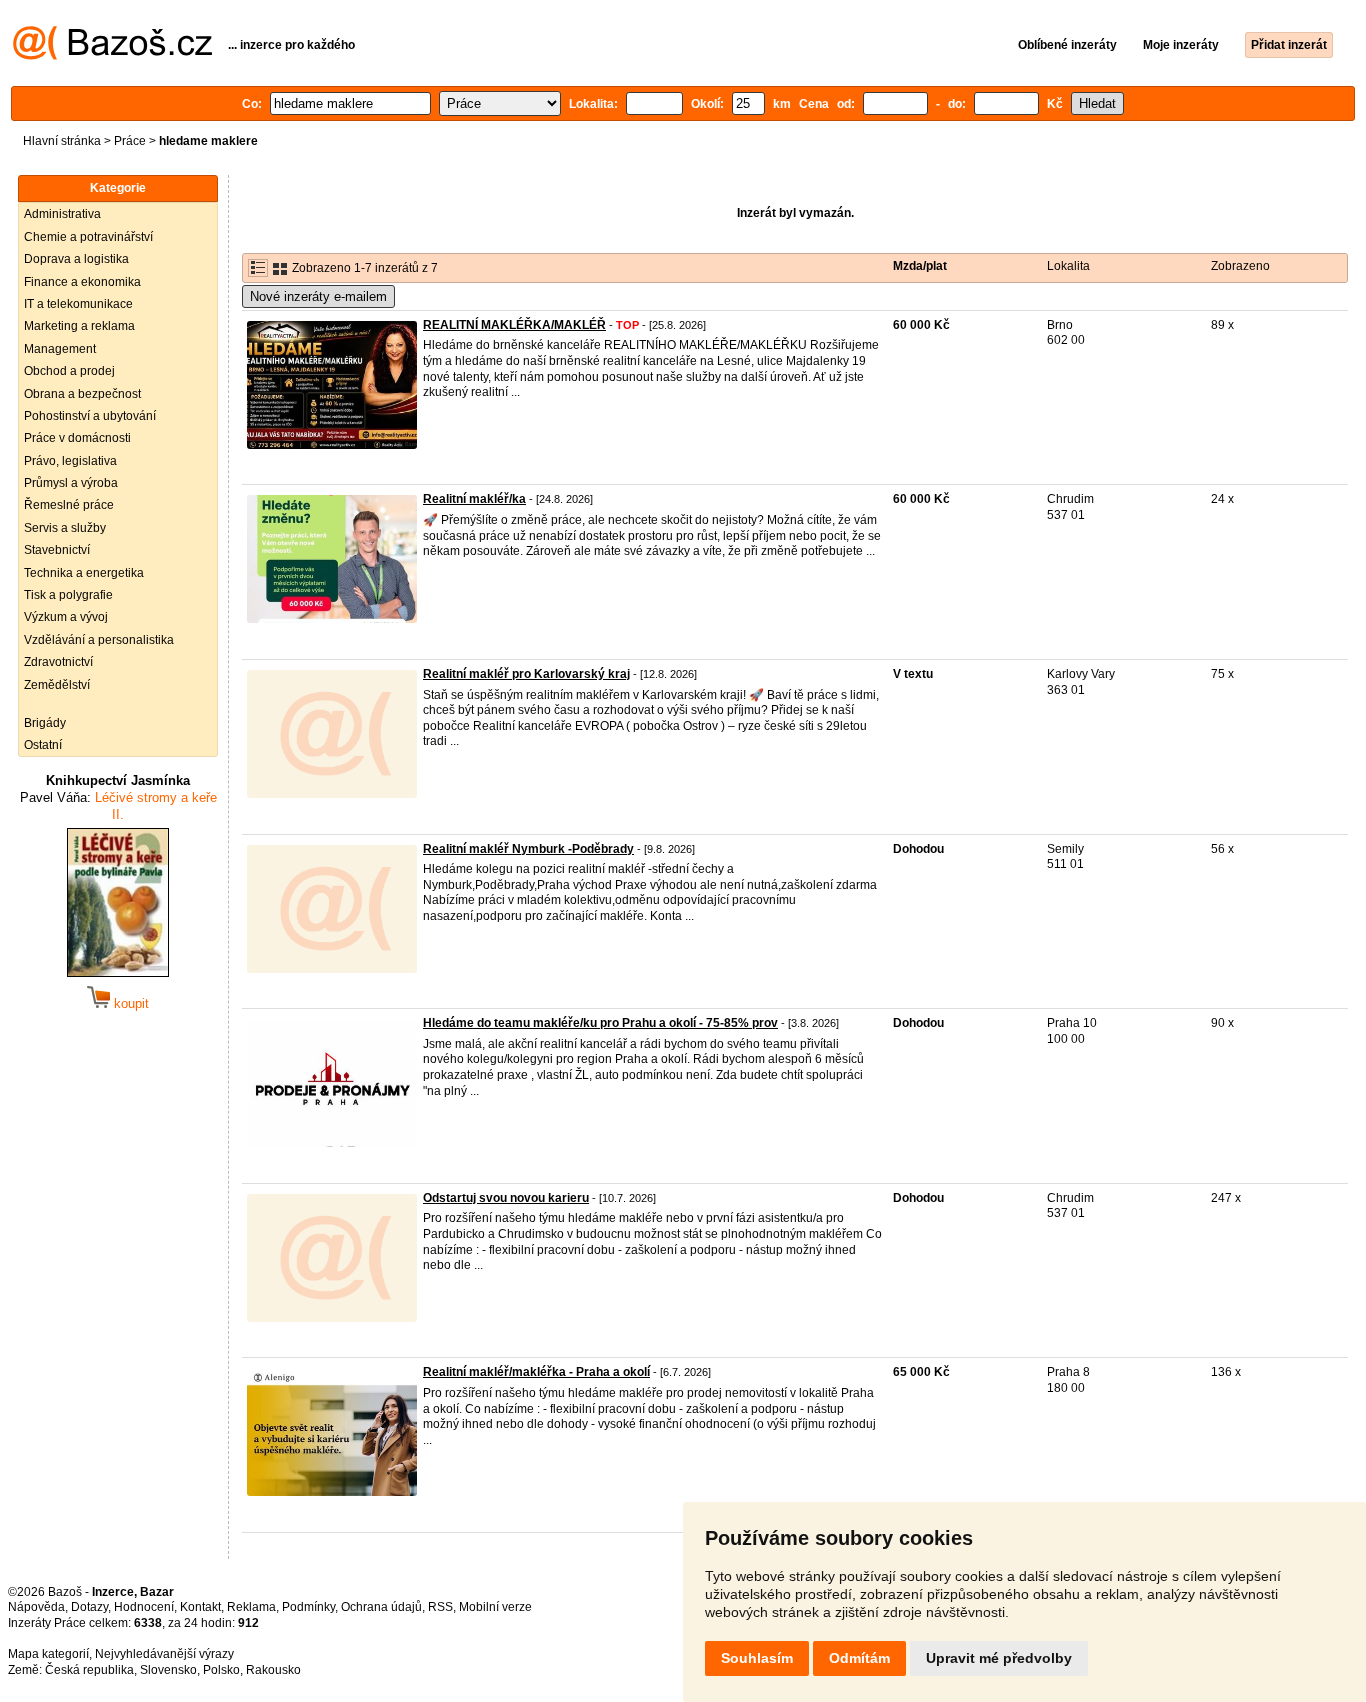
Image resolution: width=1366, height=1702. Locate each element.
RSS (440, 1607)
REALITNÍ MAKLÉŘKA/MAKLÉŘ (514, 325)
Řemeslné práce (69, 505)
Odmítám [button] (859, 1658)
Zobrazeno (1240, 266)
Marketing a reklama (79, 326)
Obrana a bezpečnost (82, 394)
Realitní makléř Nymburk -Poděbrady (528, 849)
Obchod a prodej (69, 371)
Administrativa (62, 214)
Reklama (251, 1607)
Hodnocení (144, 1607)
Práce (130, 141)
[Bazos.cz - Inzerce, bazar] (112, 56)
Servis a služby (65, 528)
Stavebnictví (57, 550)
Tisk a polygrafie (68, 595)
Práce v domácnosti (77, 438)
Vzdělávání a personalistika (99, 640)
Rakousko (273, 1670)
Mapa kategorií (48, 1654)
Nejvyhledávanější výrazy (164, 1654)
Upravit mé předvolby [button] (999, 1658)
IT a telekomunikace (78, 304)
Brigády (45, 723)
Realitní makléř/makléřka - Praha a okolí (536, 1372)
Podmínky (308, 1607)
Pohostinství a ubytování (90, 416)
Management (60, 349)
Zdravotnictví (58, 662)
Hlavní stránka (62, 141)
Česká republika (89, 1670)
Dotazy (89, 1607)
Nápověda (36, 1607)
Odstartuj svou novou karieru (506, 1198)
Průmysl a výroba (71, 483)
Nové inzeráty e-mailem (318, 296)
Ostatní (43, 745)
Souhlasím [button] (757, 1658)
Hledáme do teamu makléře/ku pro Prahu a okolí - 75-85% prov (600, 1023)
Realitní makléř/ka (474, 499)
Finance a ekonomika (82, 282)
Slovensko (168, 1670)
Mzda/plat (920, 266)
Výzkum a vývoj (66, 617)
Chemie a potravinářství (88, 237)
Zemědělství (57, 685)
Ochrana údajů (381, 1607)
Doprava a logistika (76, 259)
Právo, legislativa (70, 461)
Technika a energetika (84, 573)
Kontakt (200, 1607)
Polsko (221, 1670)
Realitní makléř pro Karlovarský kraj (526, 674)
